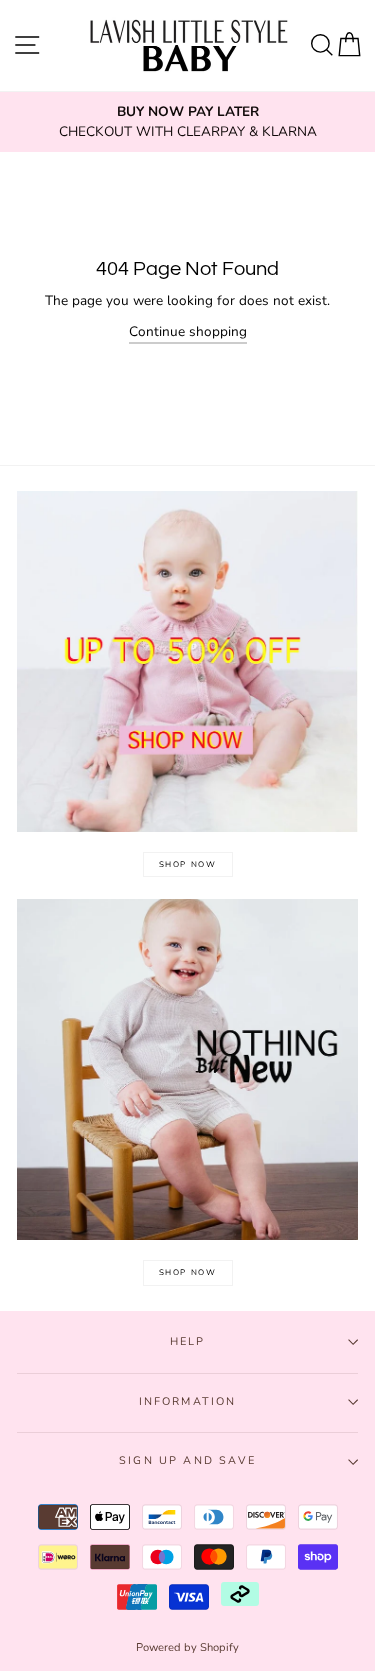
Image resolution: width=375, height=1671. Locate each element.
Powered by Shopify (187, 1647)
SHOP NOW (188, 864)
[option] (187, 122)
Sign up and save (187, 1460)
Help (188, 1341)
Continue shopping (188, 331)
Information (188, 1401)
